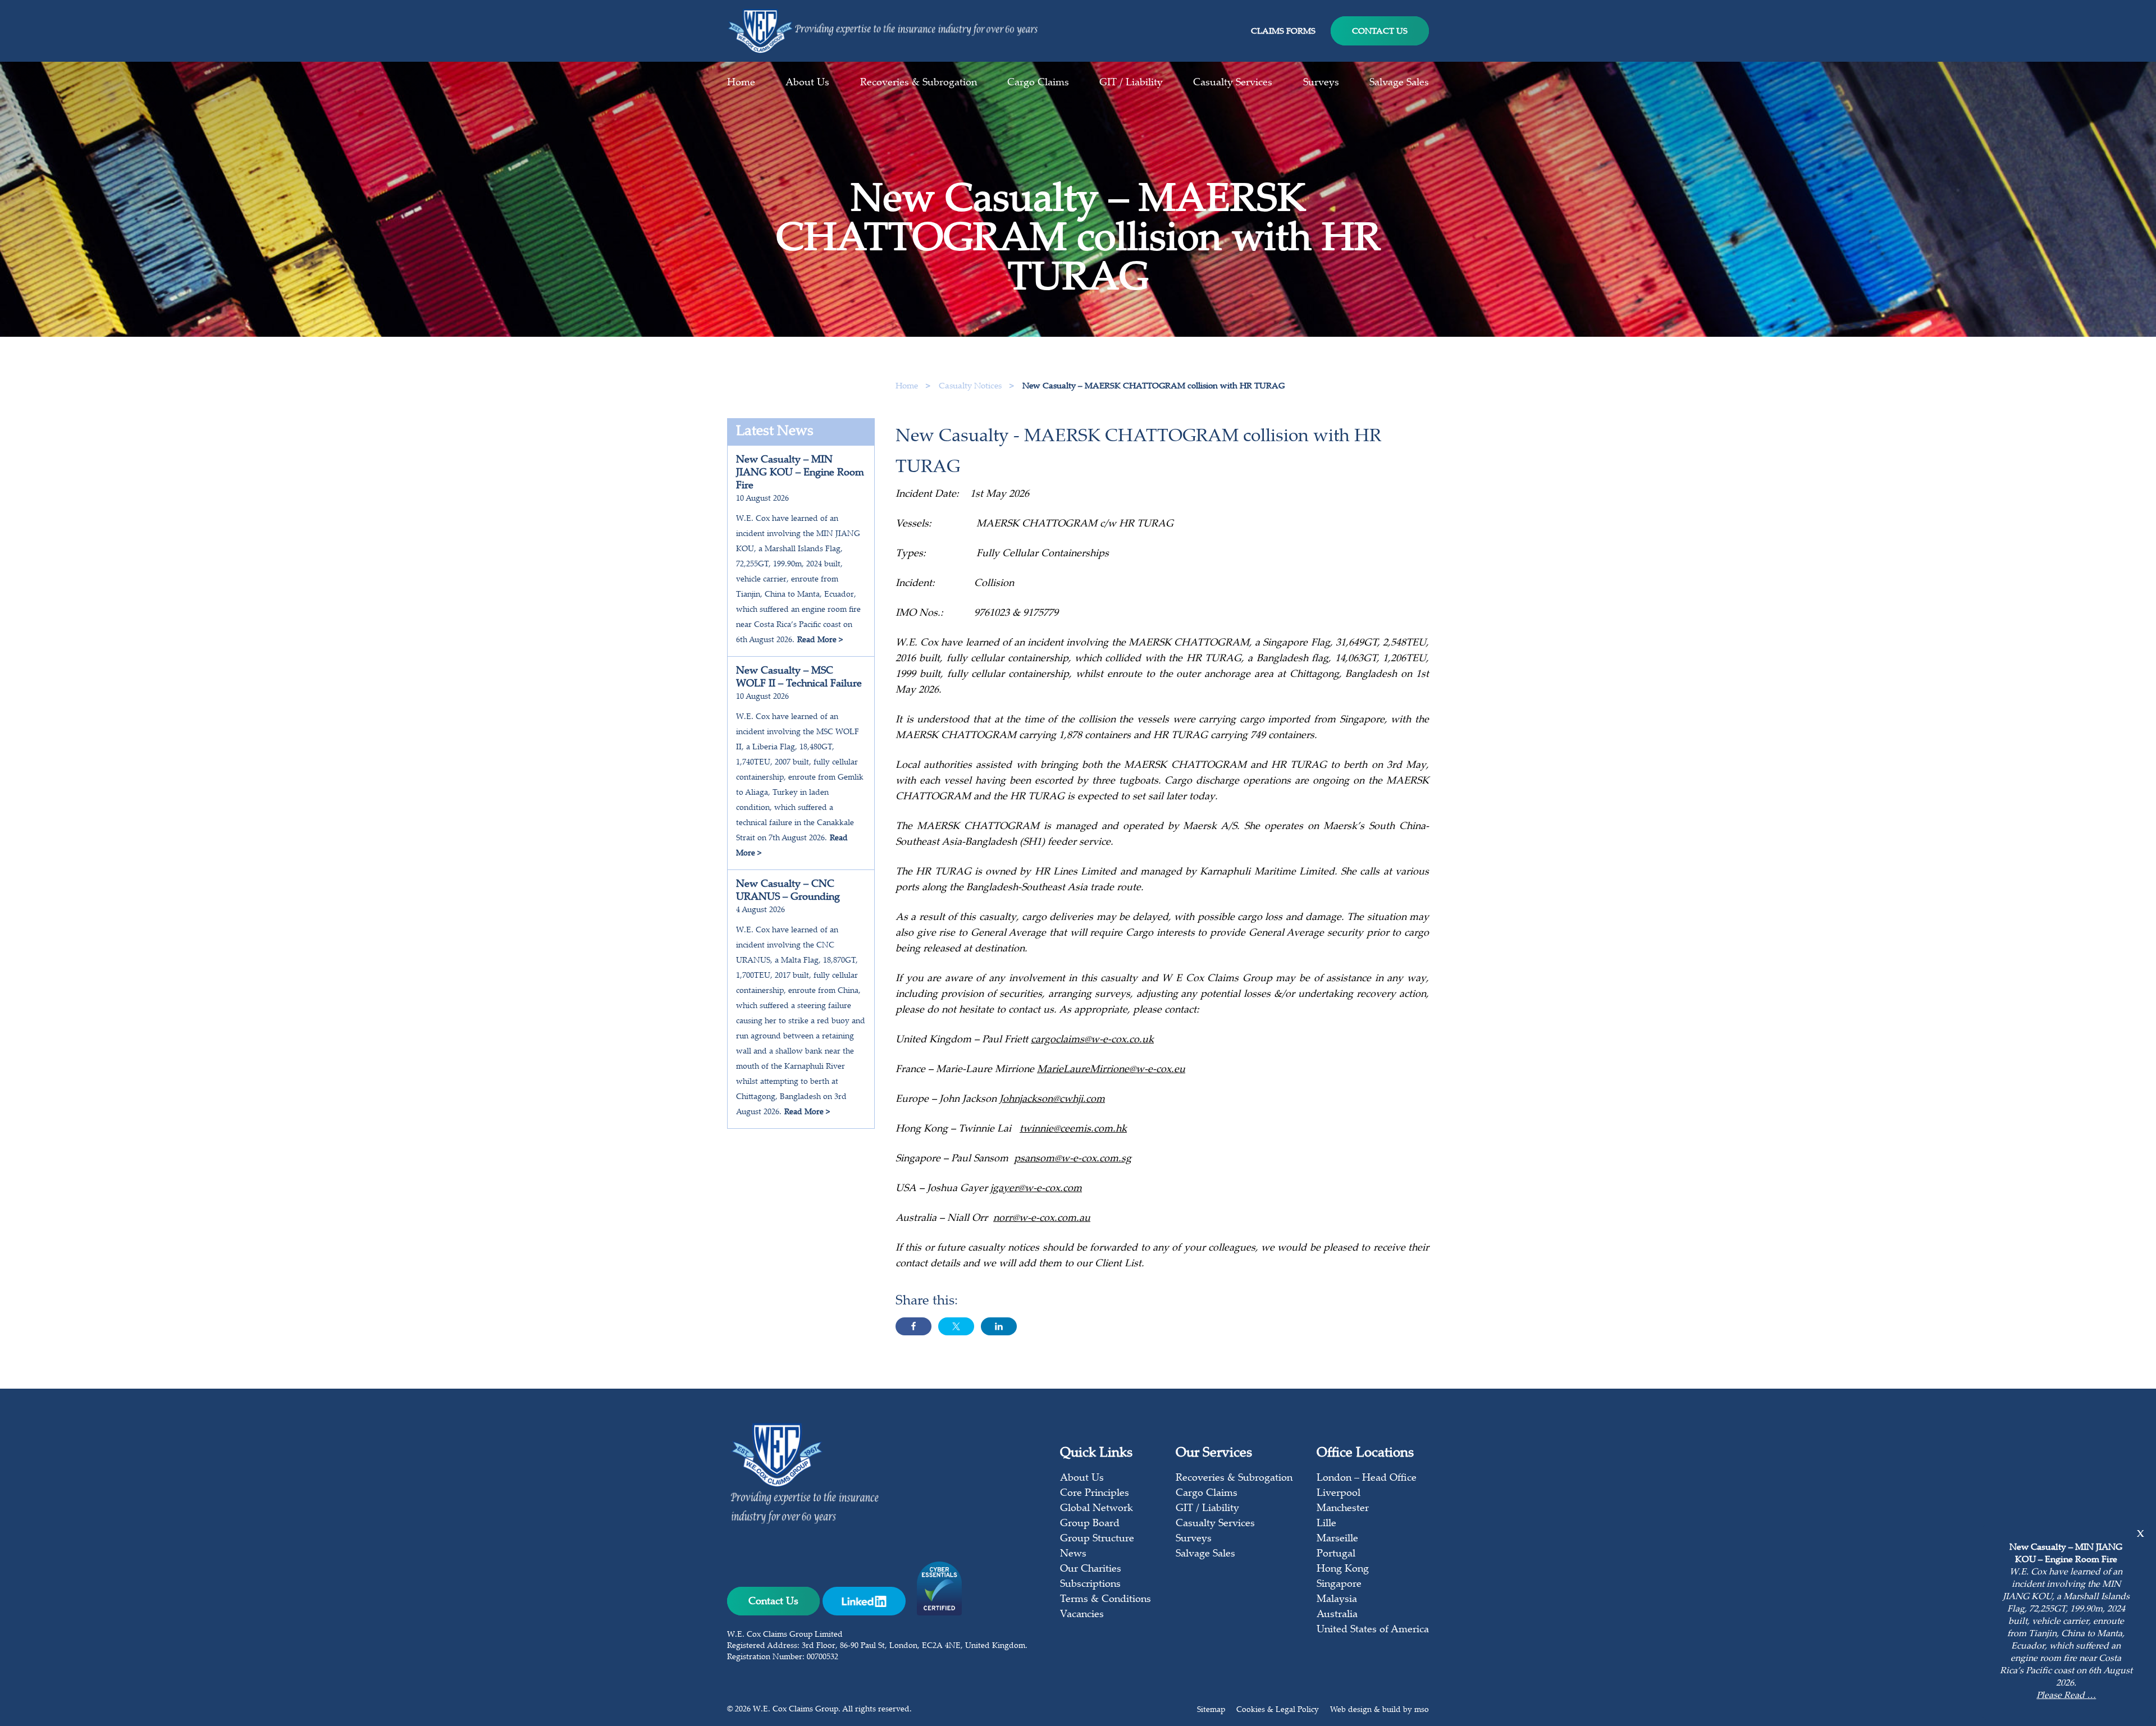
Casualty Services (1233, 83)
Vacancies (1082, 1615)
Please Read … (2066, 1696)
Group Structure (1097, 1539)
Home (741, 83)
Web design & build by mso (1380, 1710)
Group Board (1090, 1524)
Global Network (1097, 1509)
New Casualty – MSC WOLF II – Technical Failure (799, 678)
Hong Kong (1343, 1569)
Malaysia (1337, 1600)
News (1073, 1554)
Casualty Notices (971, 386)
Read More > (820, 640)
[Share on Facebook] (913, 1326)
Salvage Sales (1399, 83)
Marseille (1337, 1539)
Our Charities (1091, 1569)
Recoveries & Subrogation (919, 83)
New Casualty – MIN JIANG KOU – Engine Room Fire (800, 473)
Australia (1337, 1615)
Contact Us (1380, 32)
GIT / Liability (1131, 83)
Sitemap (1211, 1710)
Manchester (1343, 1509)
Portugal (1336, 1554)
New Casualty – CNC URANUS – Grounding (788, 891)
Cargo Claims (1038, 83)
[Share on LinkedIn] (999, 1326)
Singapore (1339, 1585)
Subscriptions (1090, 1585)
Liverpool (1339, 1494)
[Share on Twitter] (956, 1326)
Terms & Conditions (1106, 1600)
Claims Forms (1283, 32)
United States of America (1373, 1630)
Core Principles (1095, 1494)
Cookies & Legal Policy (1278, 1710)
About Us (807, 83)
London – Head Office (1367, 1478)
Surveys (1321, 83)
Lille (1326, 1524)
